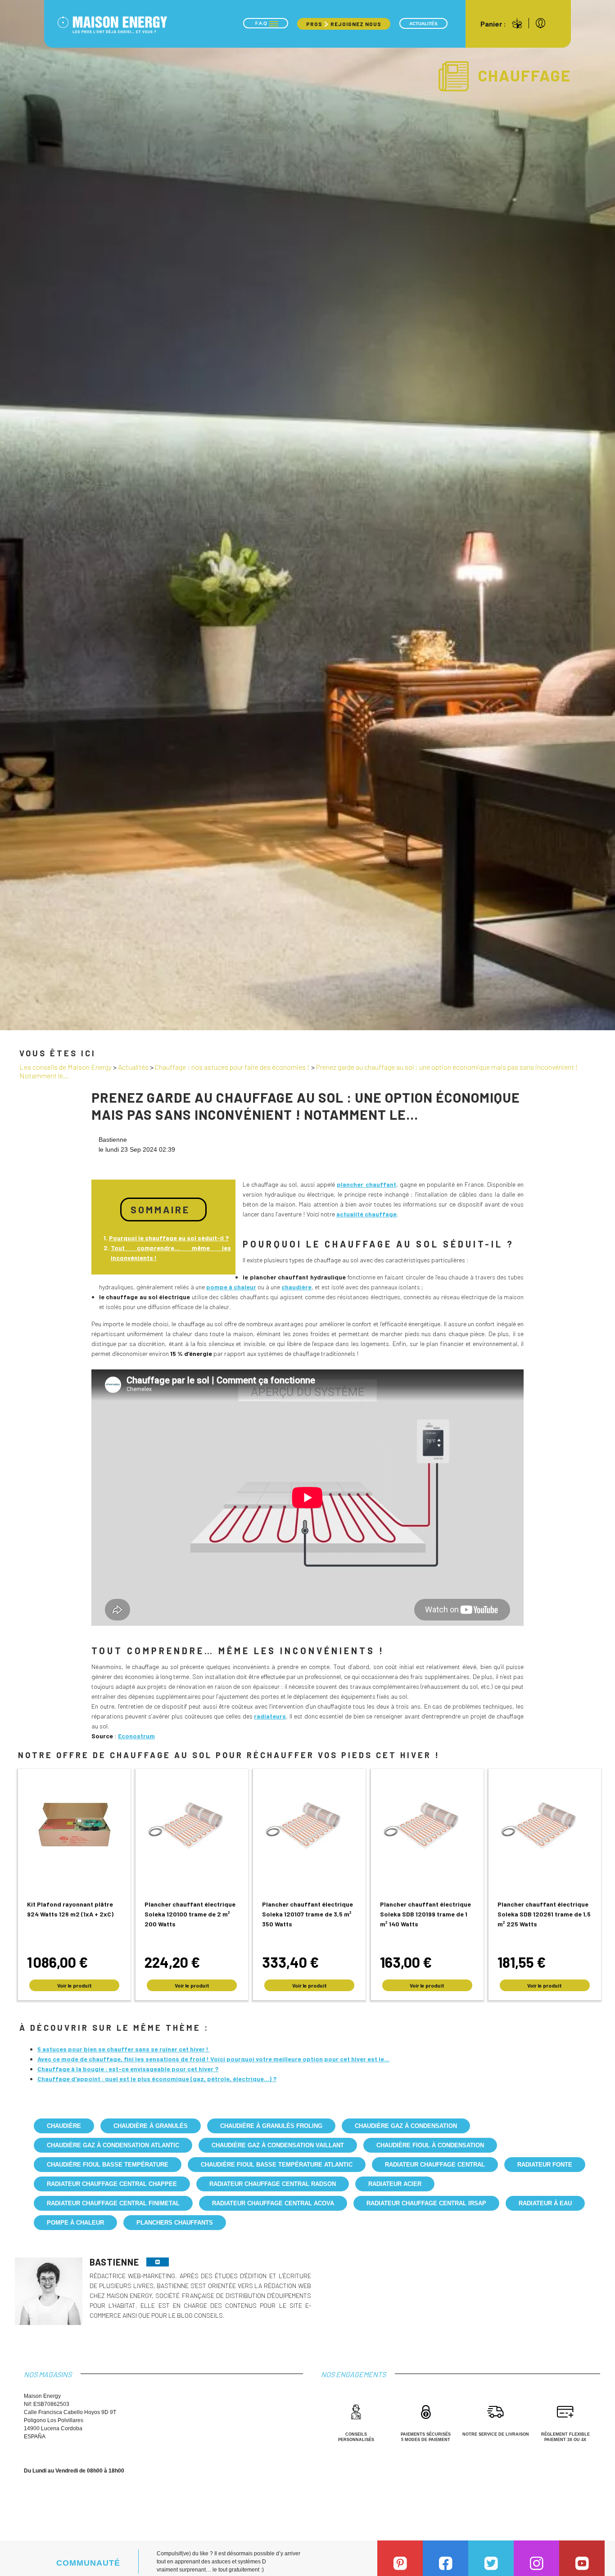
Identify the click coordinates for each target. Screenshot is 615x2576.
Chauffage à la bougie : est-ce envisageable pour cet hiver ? (128, 2069)
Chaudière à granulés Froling (271, 2126)
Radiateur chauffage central (435, 2165)
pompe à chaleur (231, 1287)
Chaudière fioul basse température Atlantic (277, 2165)
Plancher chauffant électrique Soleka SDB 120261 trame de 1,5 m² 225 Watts (544, 1914)
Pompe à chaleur (75, 2223)
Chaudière (64, 2126)
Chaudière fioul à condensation (430, 2145)
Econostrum (136, 1736)
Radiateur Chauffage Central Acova (273, 2203)
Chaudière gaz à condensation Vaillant (278, 2145)
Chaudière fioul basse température (108, 2165)
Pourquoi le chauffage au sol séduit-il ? (169, 1238)
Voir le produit (75, 1985)
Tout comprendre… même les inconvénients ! (171, 1253)
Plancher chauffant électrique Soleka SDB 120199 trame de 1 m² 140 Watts (425, 1914)
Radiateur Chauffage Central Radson (273, 2184)
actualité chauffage (366, 1214)
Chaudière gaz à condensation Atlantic (113, 2145)
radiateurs (270, 1716)
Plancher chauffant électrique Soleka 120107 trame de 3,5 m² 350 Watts (307, 1914)
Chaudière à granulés (151, 2126)
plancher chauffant (366, 1184)
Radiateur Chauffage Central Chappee (112, 2184)
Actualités (423, 24)
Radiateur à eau (545, 2203)
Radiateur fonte (545, 2165)
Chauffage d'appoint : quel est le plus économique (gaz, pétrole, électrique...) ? (157, 2079)
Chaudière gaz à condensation (406, 2126)
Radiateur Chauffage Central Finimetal (113, 2203)
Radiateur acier (395, 2184)
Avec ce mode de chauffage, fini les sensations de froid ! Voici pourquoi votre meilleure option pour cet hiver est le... (213, 2059)
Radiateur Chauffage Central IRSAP (426, 2203)
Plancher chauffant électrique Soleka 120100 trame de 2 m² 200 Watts (190, 1914)
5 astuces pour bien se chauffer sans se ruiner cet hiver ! (124, 2049)
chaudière (296, 1287)
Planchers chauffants (175, 2223)
